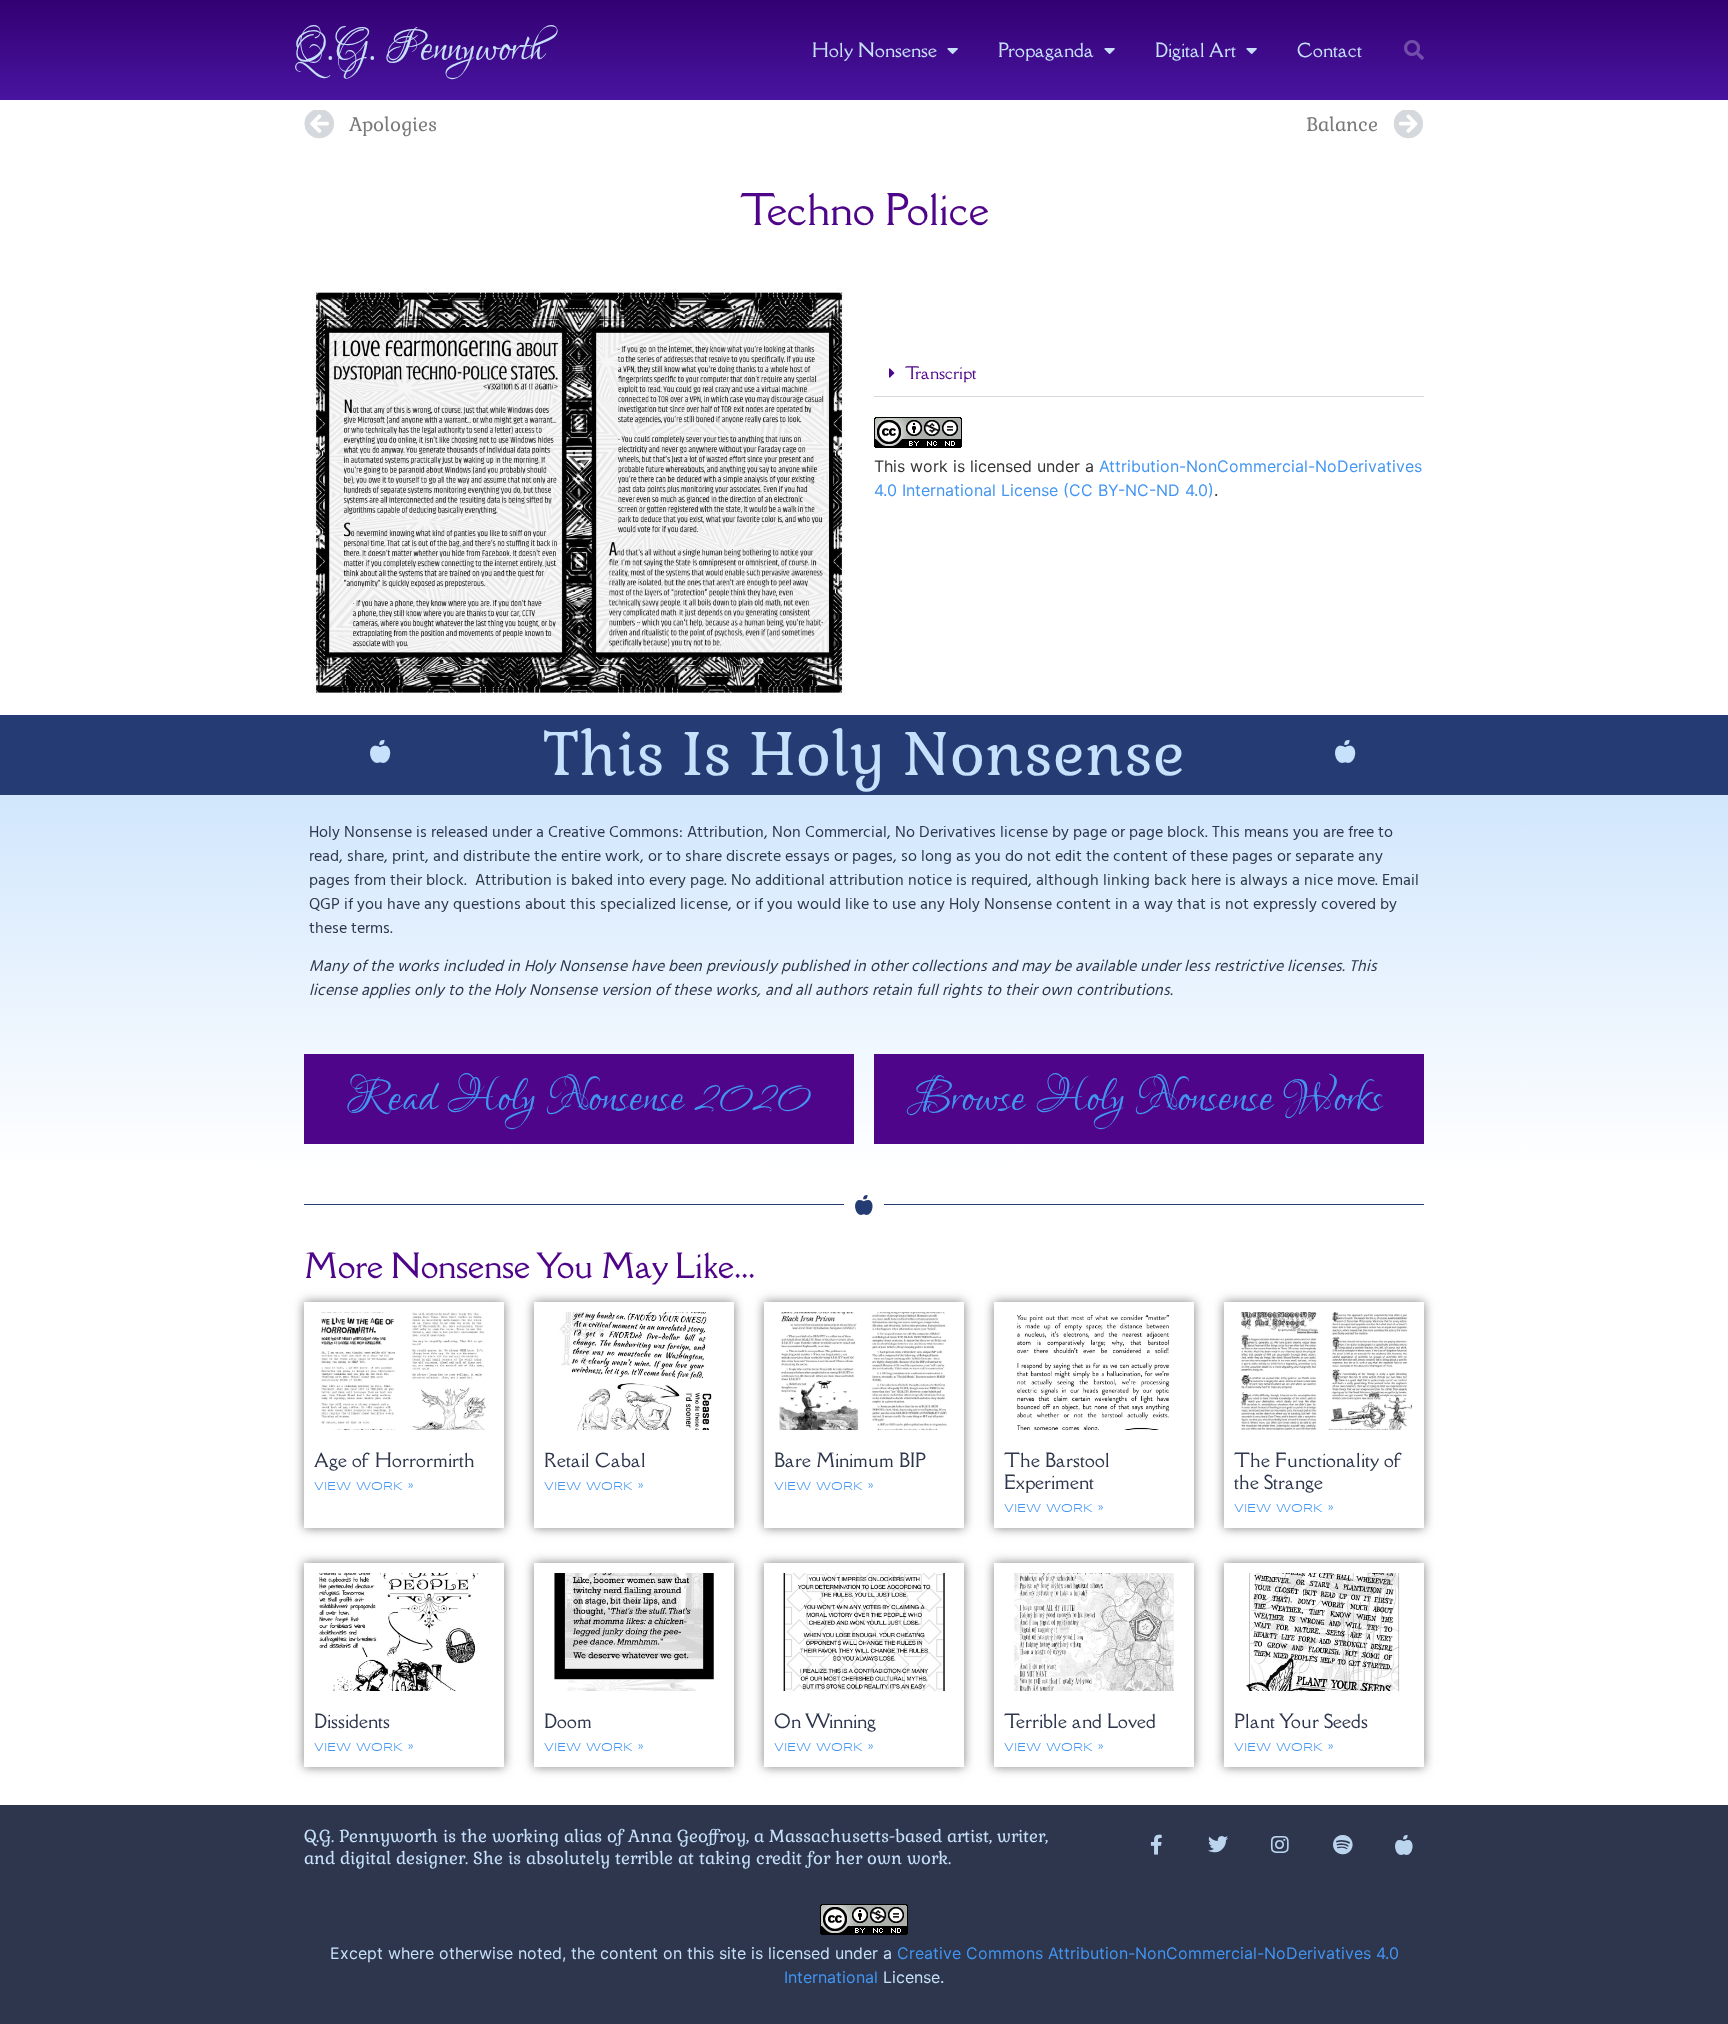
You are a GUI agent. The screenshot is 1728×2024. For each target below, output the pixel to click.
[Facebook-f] (1156, 1845)
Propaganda (1046, 50)
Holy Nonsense (874, 50)
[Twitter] (1218, 1845)
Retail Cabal (595, 1460)
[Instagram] (1280, 1845)
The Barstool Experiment (1057, 1471)
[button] (1414, 50)
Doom (568, 1721)
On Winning (825, 1721)
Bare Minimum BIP (850, 1460)
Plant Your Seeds (1301, 1721)
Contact (1329, 50)
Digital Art (1195, 50)
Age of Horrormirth (394, 1460)
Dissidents (352, 1721)
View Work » (363, 1486)
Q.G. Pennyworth (419, 50)
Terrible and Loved (1080, 1721)
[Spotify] (1342, 1845)
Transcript (940, 373)
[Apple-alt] (1404, 1845)
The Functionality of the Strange (1318, 1471)
